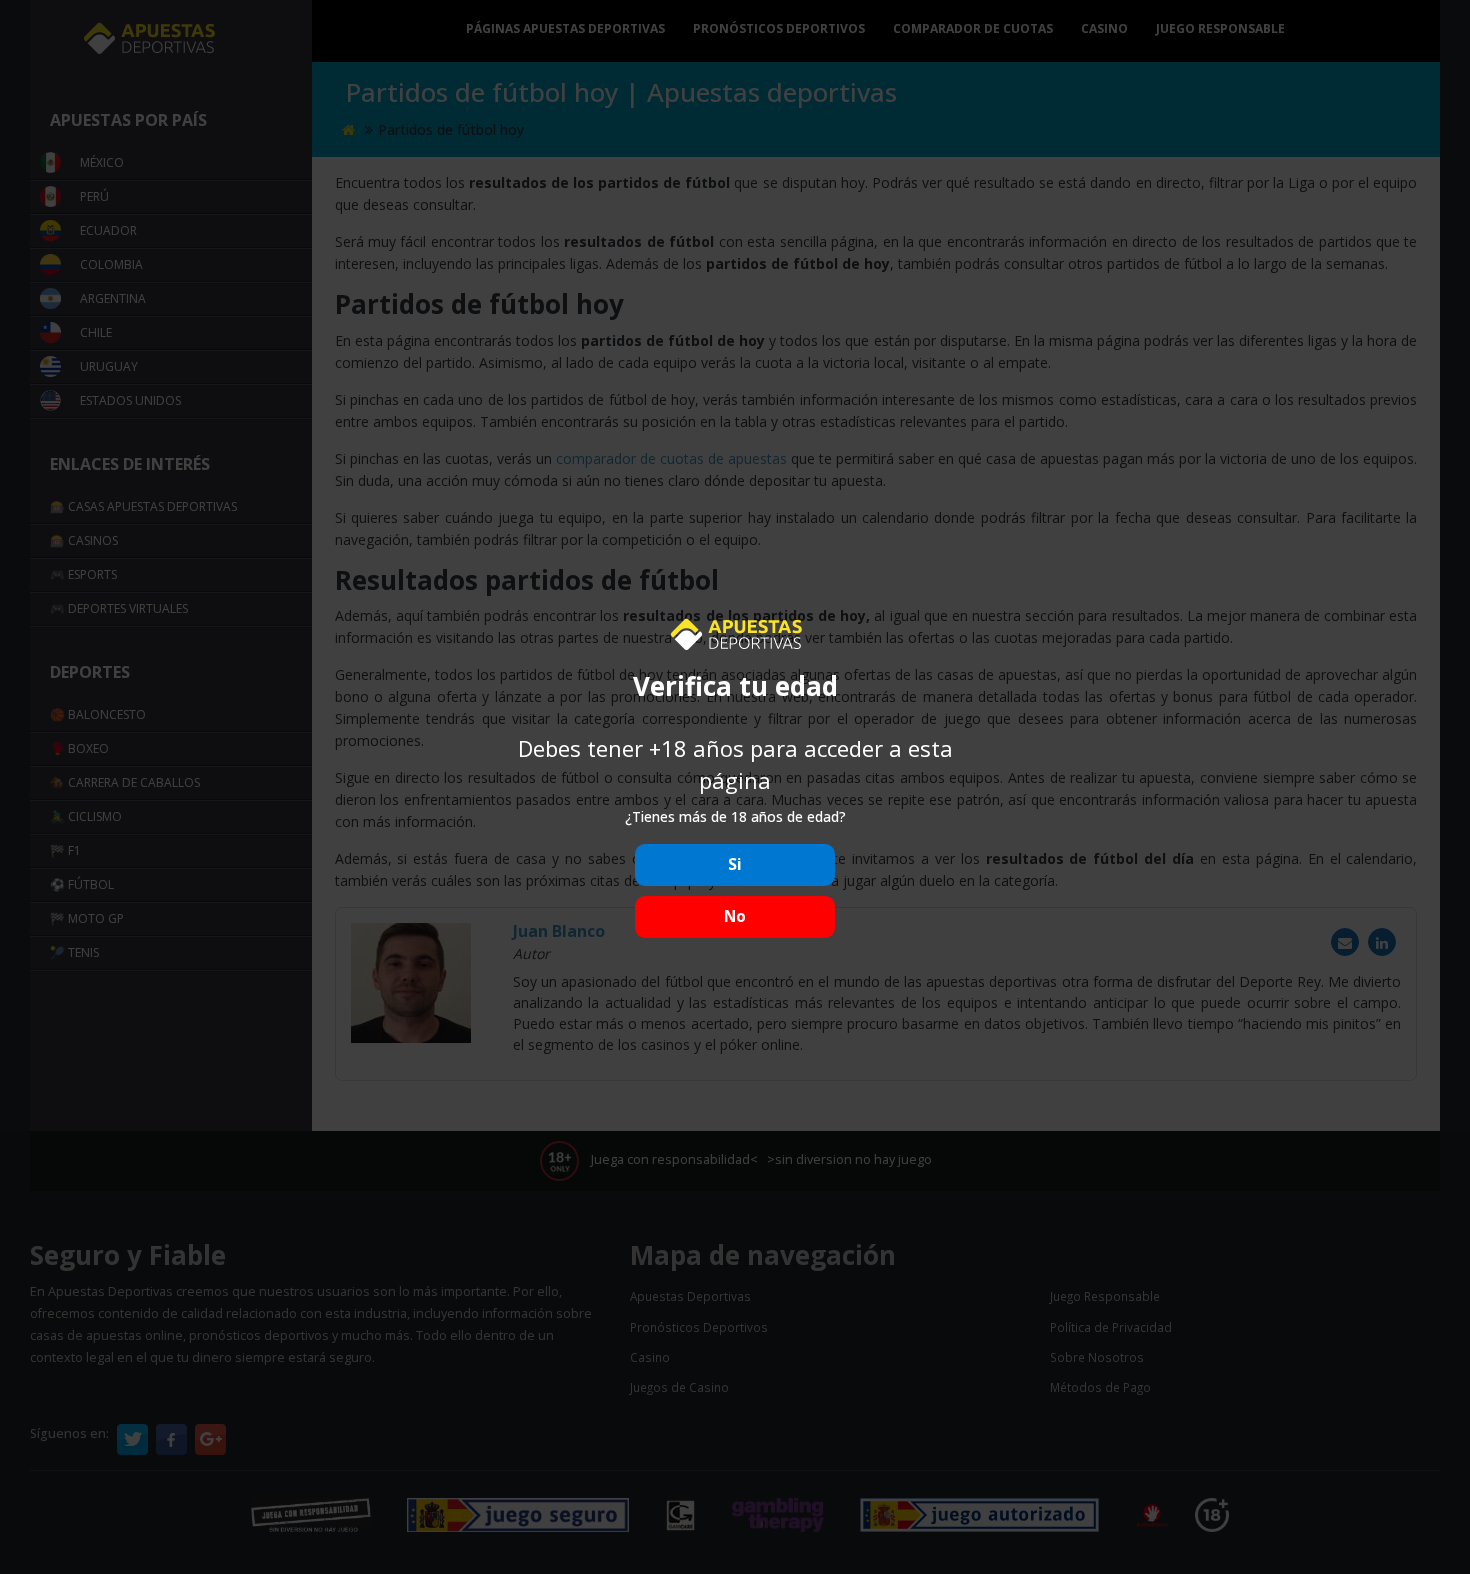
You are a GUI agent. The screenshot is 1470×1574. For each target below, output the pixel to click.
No (735, 916)
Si (735, 864)
